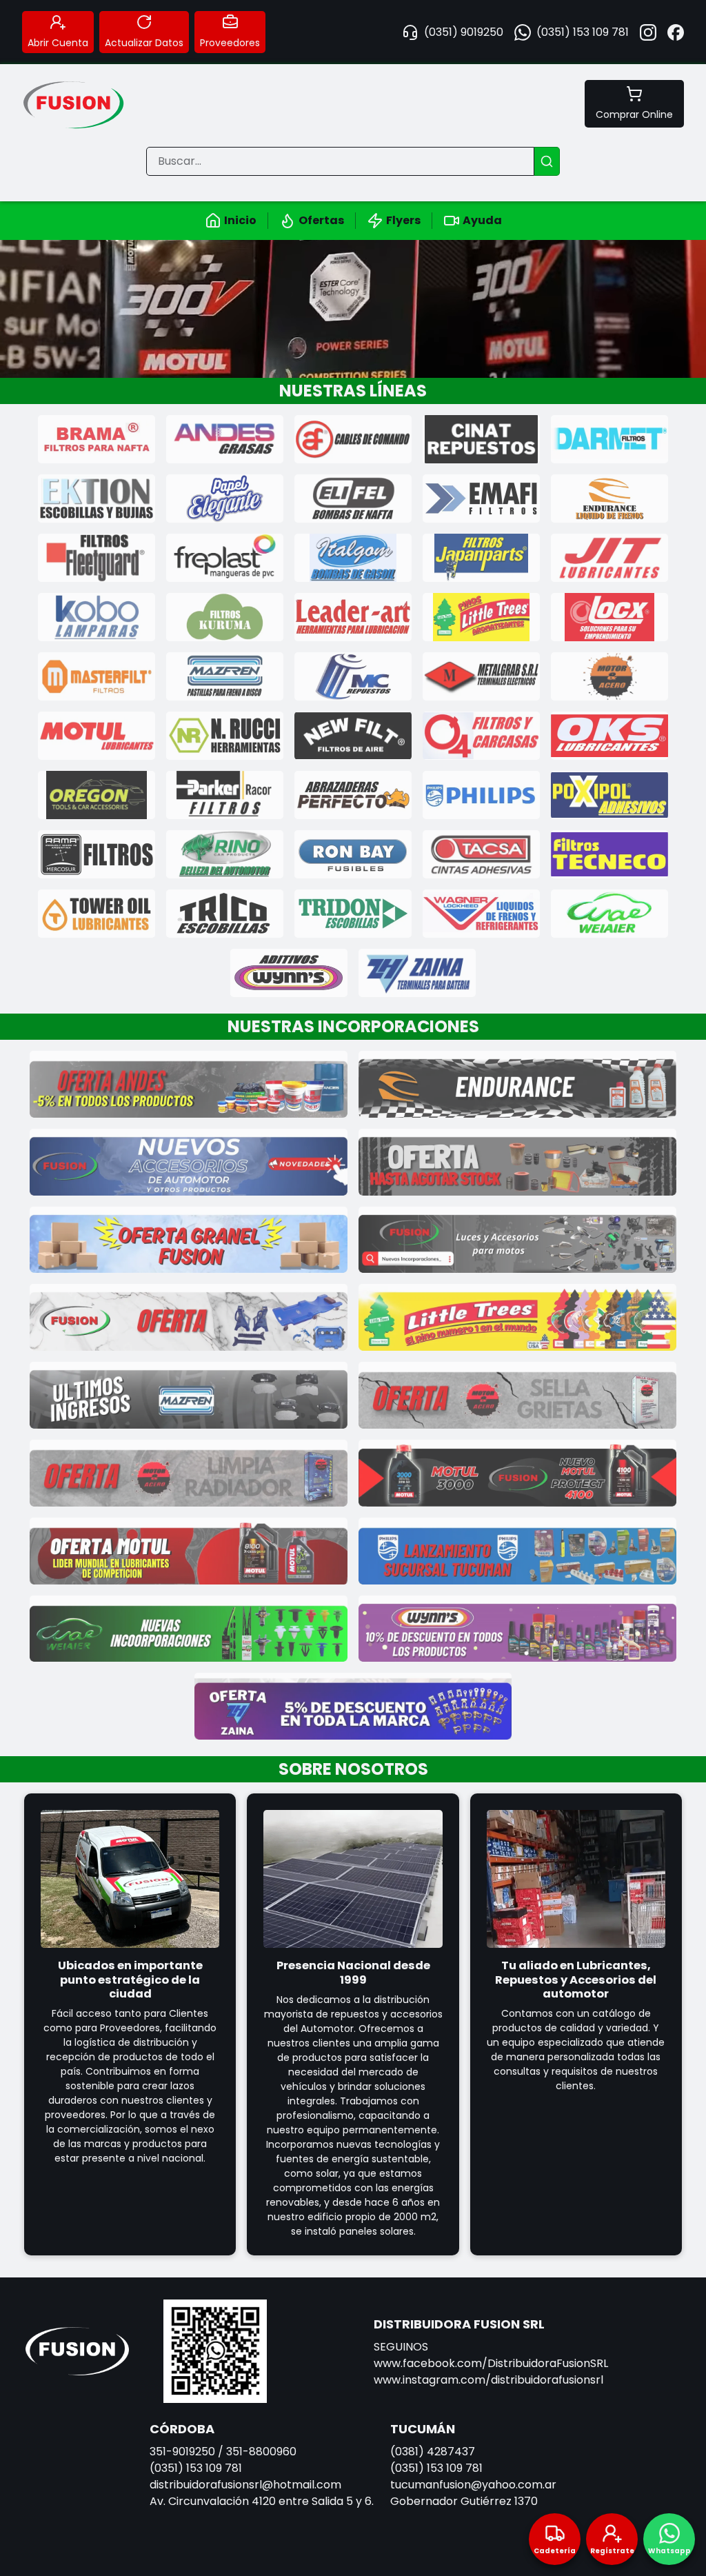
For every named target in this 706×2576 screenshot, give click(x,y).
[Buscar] (547, 161)
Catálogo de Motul (353, 309)
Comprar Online (634, 114)
